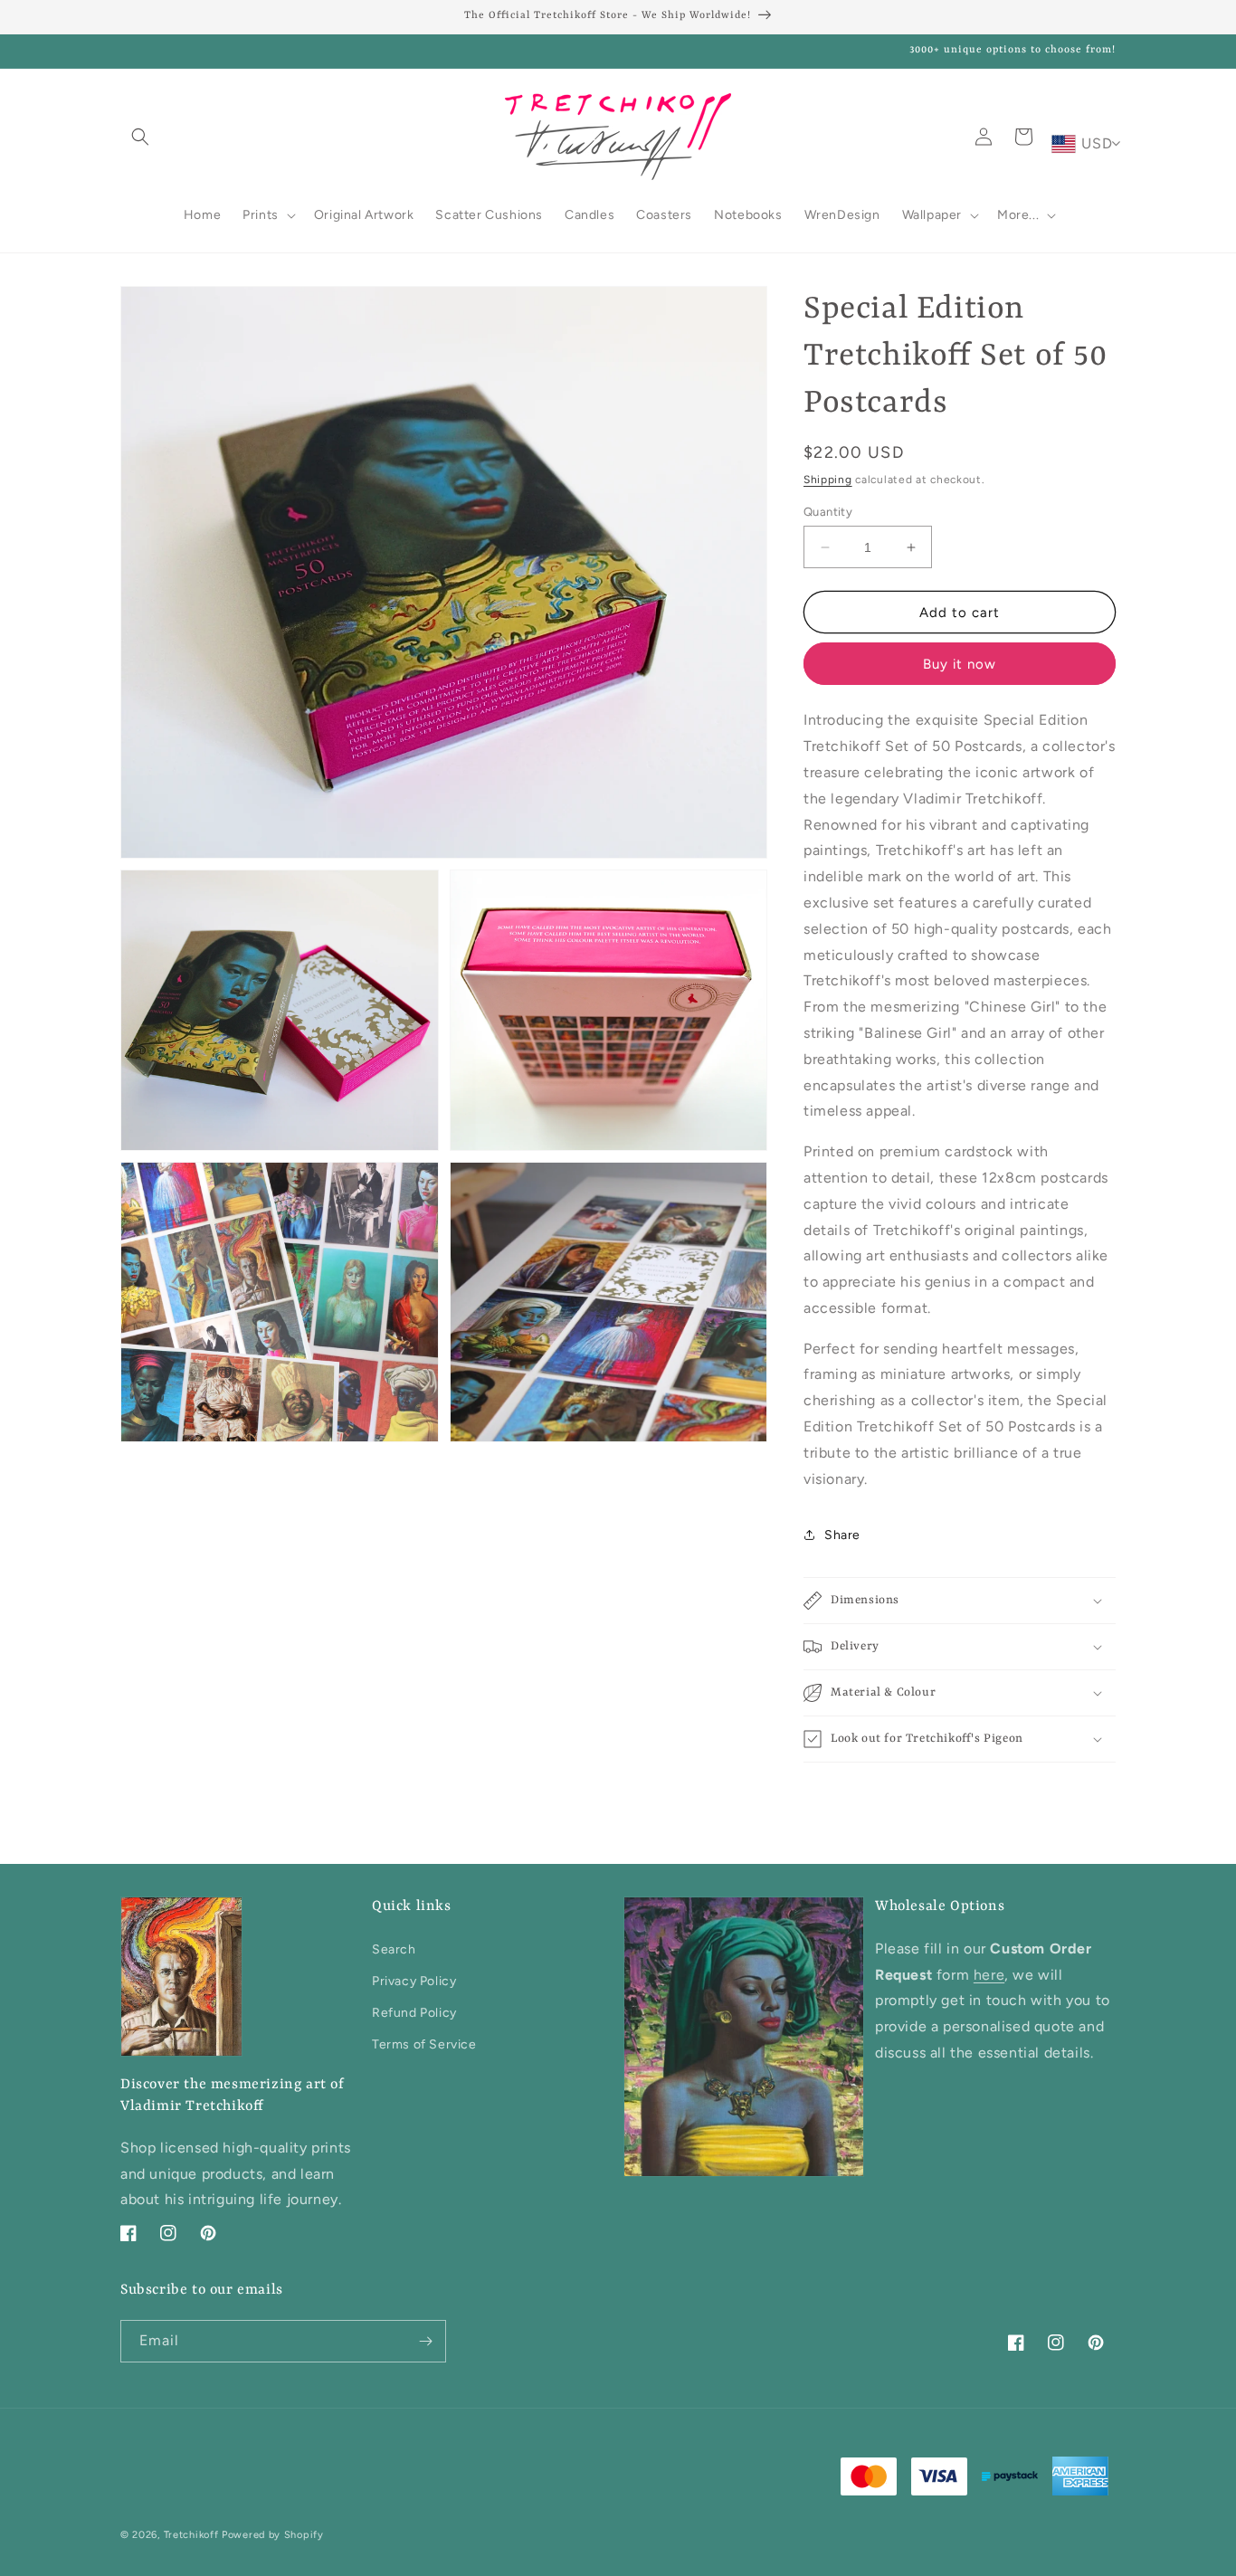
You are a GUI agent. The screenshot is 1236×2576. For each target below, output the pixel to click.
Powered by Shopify (273, 2535)
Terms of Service (424, 2044)
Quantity (828, 512)
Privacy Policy (414, 1981)
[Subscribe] (425, 2341)
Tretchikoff (191, 2535)
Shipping (828, 480)
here (989, 1975)
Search (394, 1949)
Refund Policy (414, 2013)
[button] (140, 137)
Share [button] (842, 1535)
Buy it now (960, 664)
